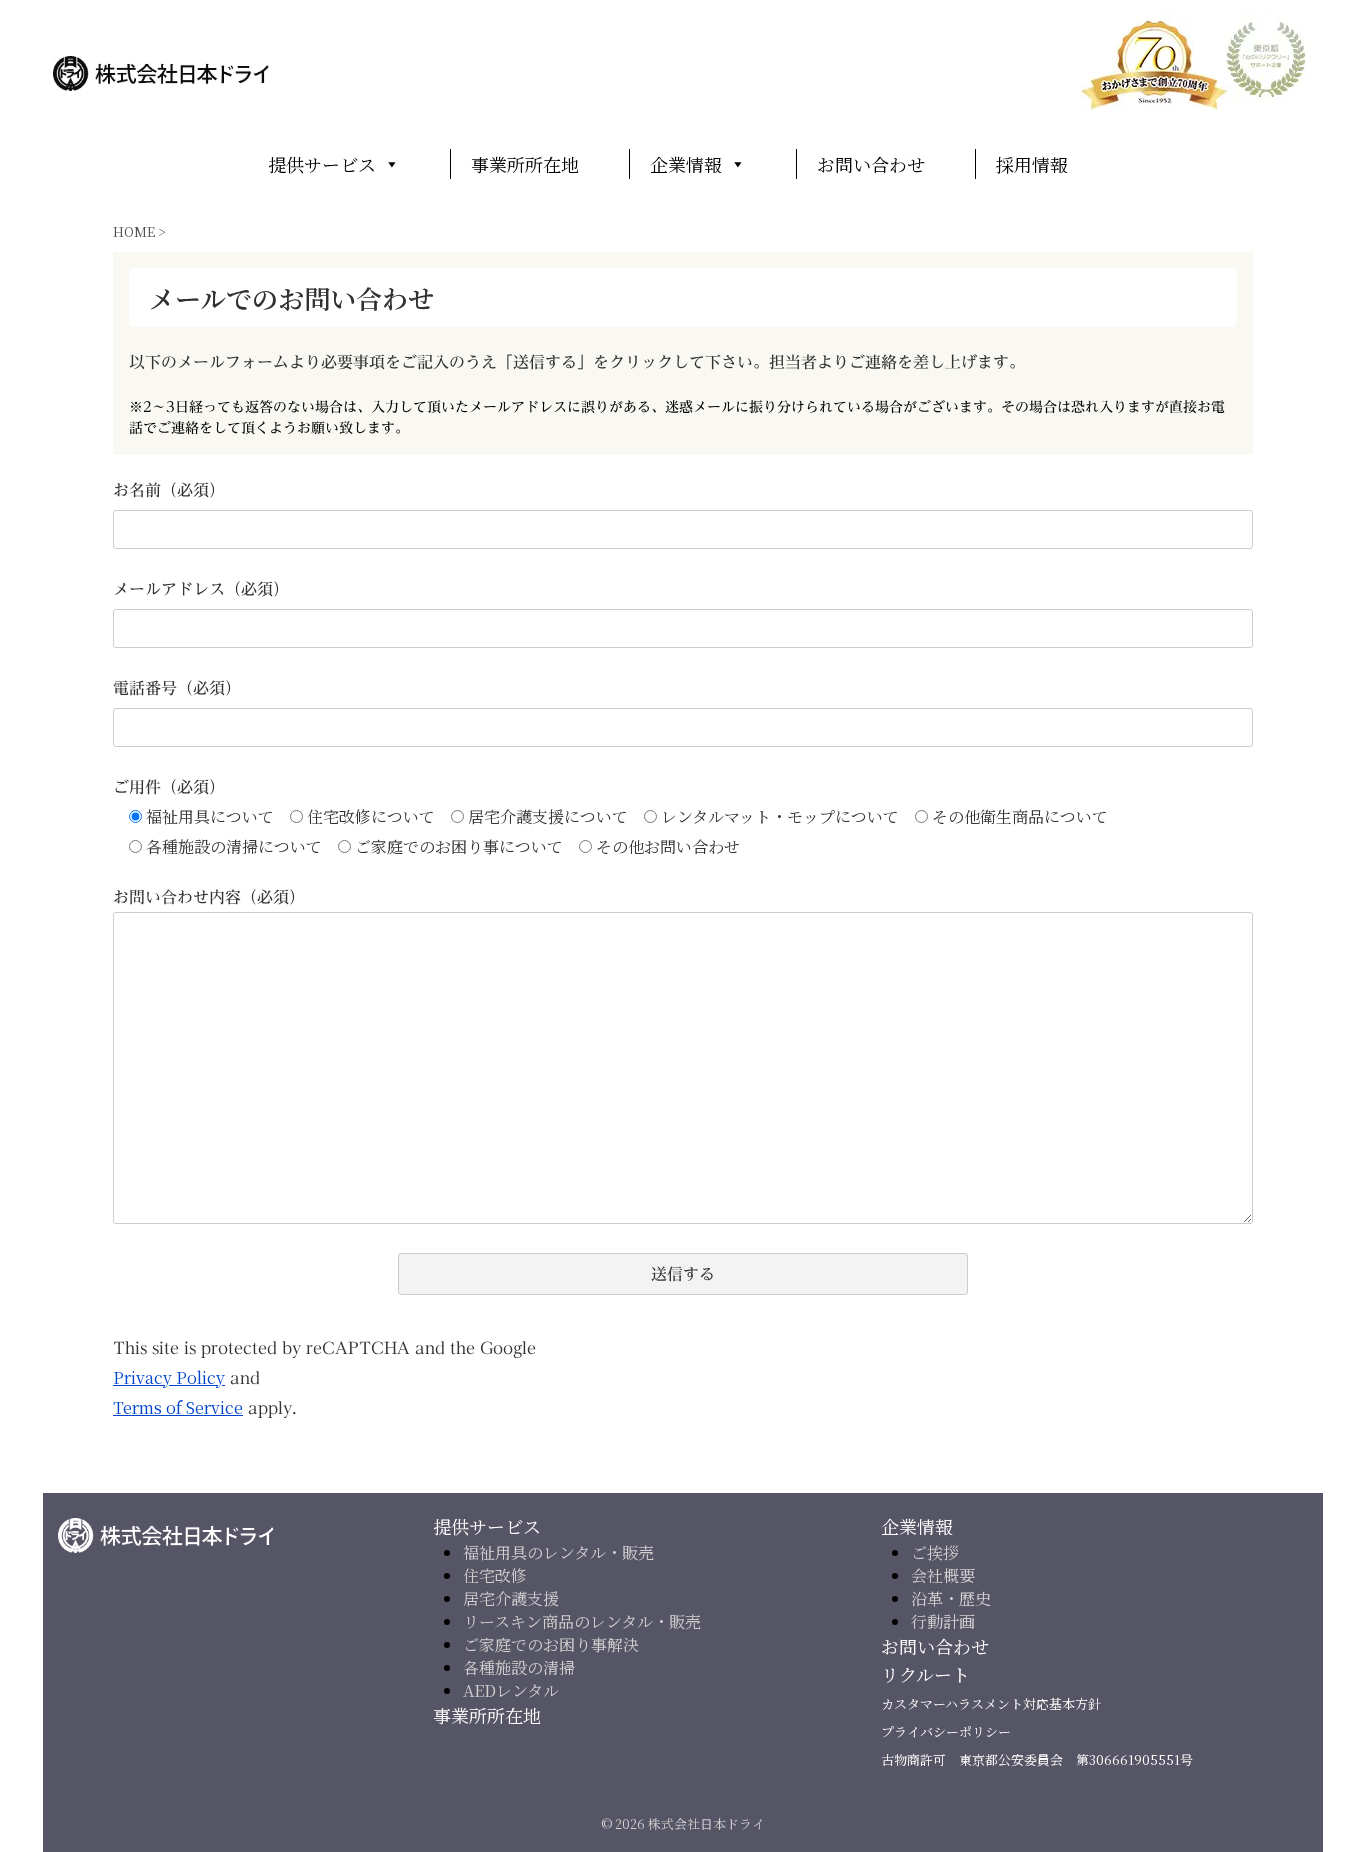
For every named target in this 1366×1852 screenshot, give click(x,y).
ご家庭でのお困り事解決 (551, 1644)
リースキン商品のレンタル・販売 (582, 1621)
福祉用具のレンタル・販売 (558, 1552)
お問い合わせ (871, 164)
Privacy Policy (169, 1377)
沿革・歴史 (951, 1598)
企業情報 (686, 164)
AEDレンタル (511, 1690)
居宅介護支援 (511, 1598)
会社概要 (943, 1575)
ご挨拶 (935, 1552)
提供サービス (322, 164)
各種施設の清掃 (519, 1667)
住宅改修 (495, 1575)
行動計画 (943, 1621)
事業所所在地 (525, 164)
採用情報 (1032, 164)
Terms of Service (178, 1407)
